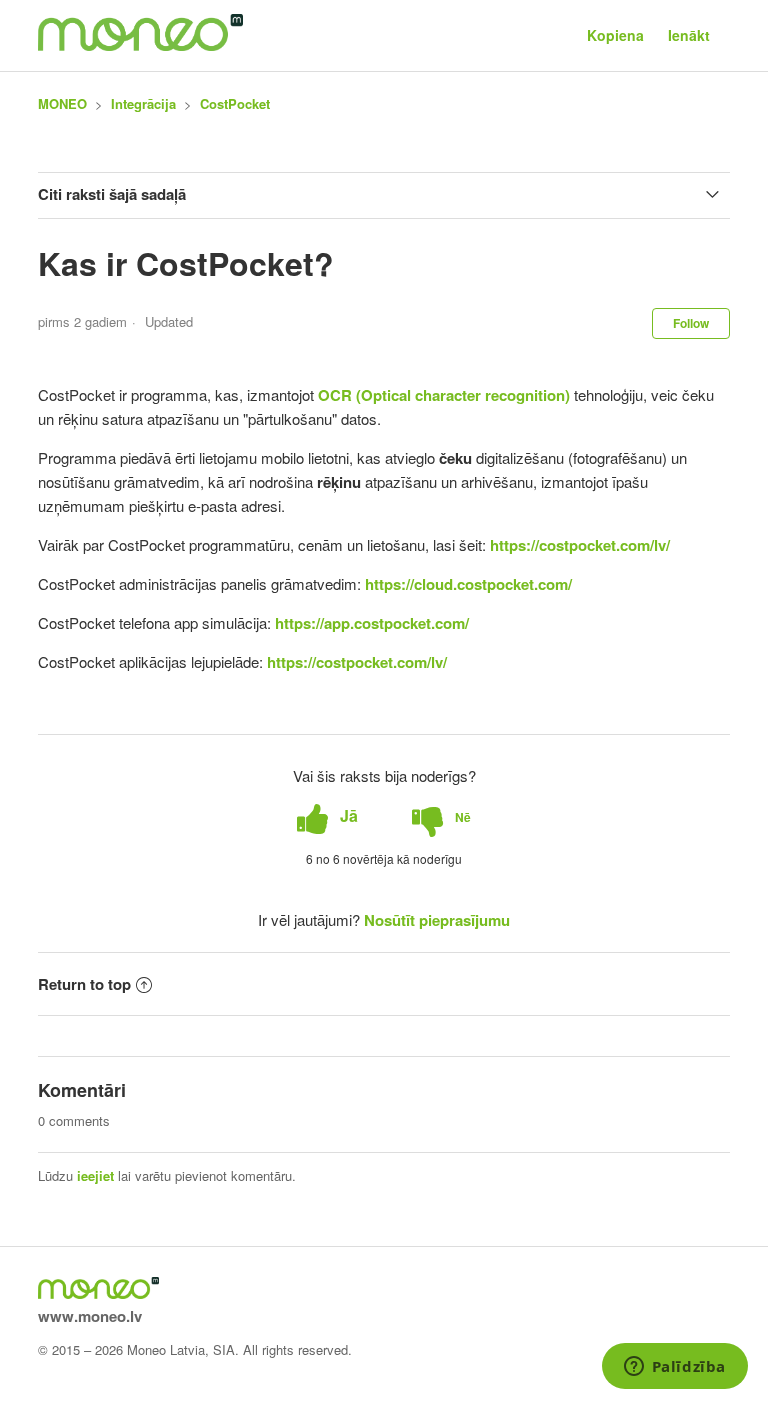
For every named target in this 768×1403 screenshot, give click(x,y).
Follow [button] (691, 323)
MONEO (62, 103)
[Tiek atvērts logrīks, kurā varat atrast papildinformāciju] (674, 1368)
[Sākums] (140, 45)
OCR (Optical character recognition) (444, 395)
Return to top (84, 984)
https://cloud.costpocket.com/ (468, 584)
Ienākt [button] (689, 35)
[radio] (327, 816)
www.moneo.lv (90, 1316)
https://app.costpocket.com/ (372, 623)
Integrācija (143, 103)
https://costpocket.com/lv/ (580, 545)
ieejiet (95, 1175)
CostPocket (235, 103)
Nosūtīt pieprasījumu (437, 920)
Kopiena (615, 35)
